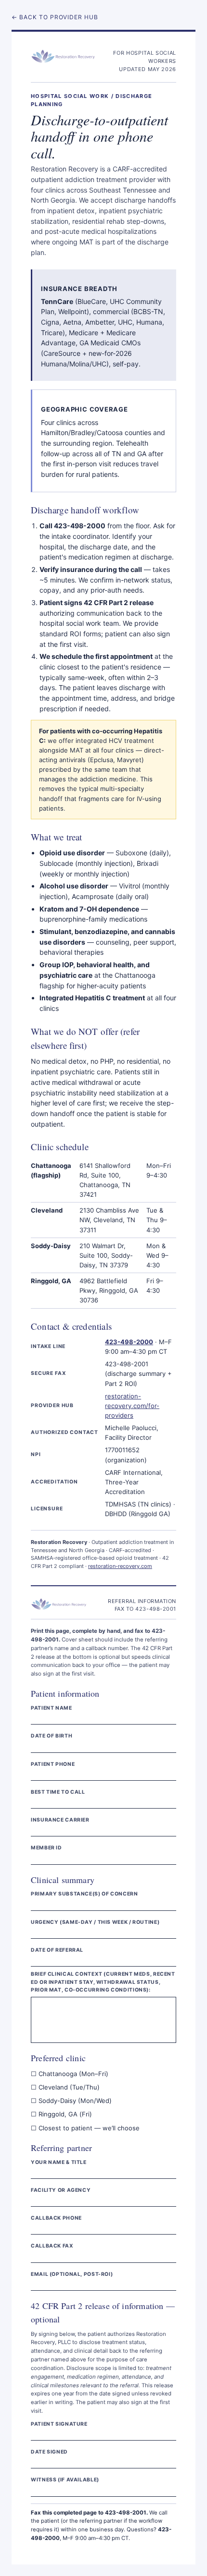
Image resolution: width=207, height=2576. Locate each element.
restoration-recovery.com (120, 1566)
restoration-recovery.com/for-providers (132, 1406)
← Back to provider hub (55, 17)
